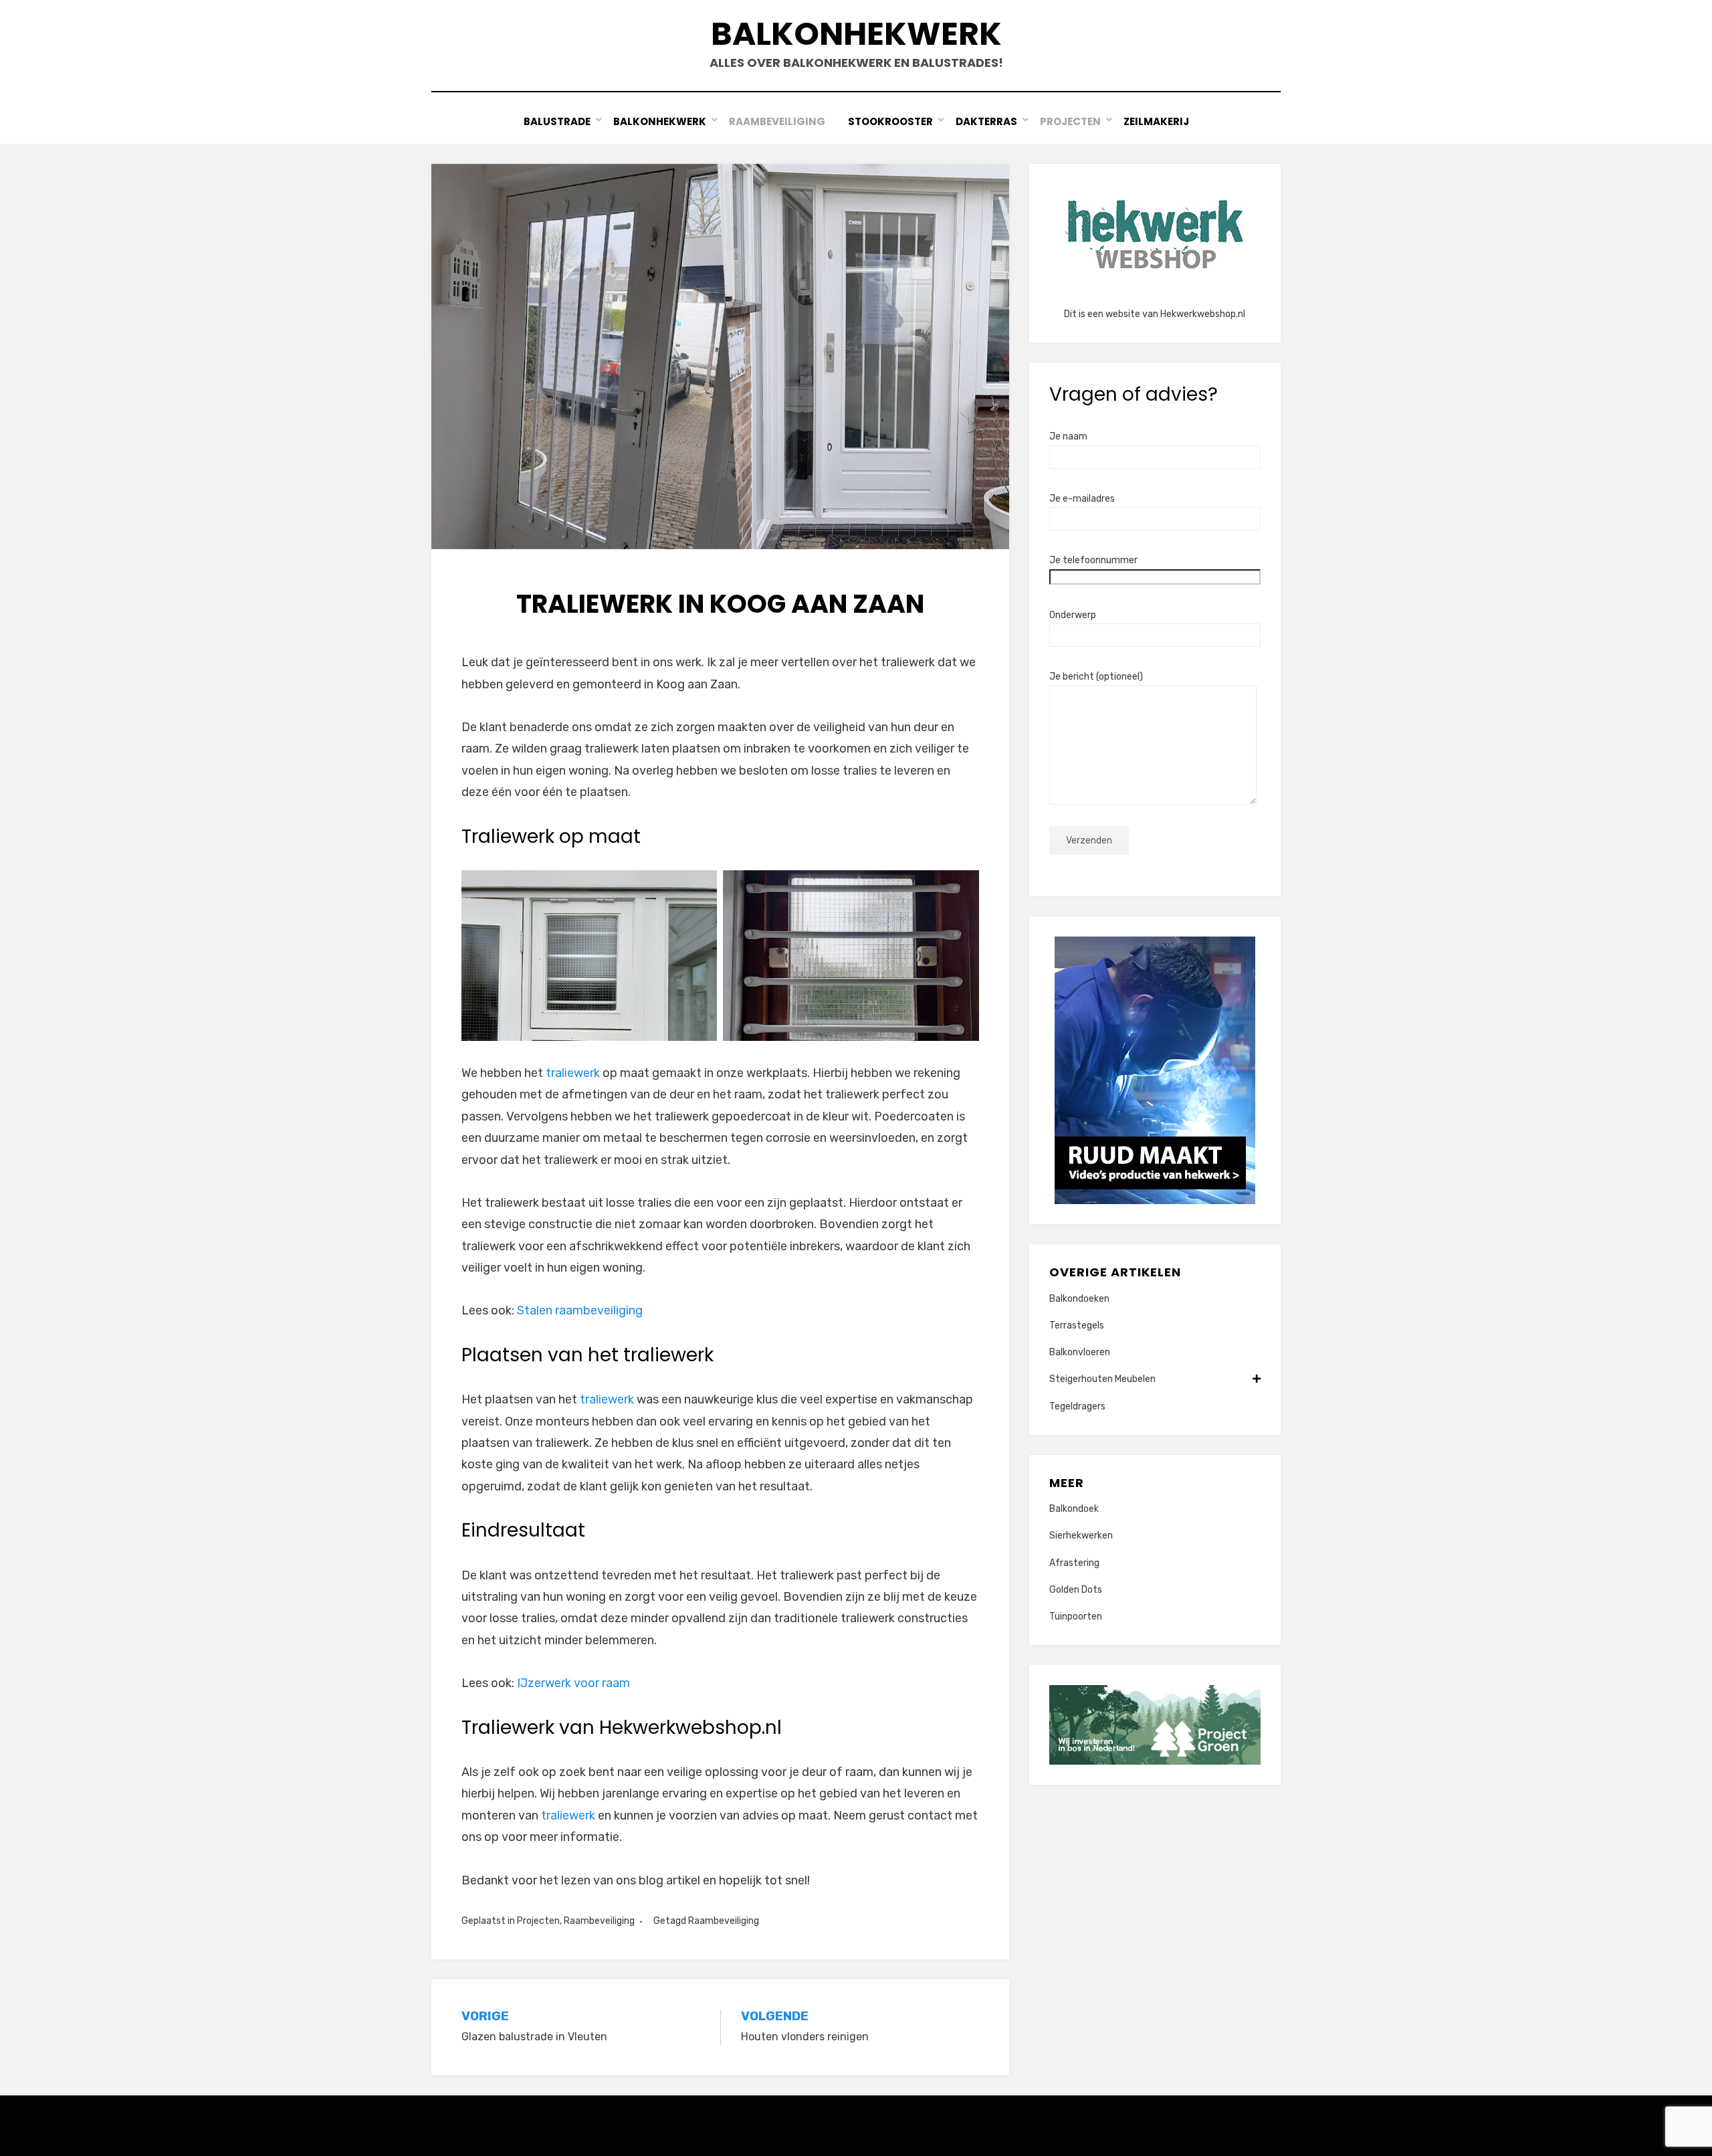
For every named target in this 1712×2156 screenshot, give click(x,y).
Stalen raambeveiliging (580, 1310)
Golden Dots (1076, 1590)
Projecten (1070, 121)
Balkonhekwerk (856, 34)
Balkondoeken (1079, 1299)
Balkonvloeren (1080, 1352)
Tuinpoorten (1076, 1616)
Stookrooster (890, 121)
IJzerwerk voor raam (573, 1683)
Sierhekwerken (1081, 1536)
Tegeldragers (1077, 1406)
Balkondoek (1074, 1509)
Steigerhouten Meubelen (1102, 1379)
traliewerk (573, 1073)
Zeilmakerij (1156, 121)
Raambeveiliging (777, 121)
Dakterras (986, 121)
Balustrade (557, 121)
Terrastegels (1077, 1326)
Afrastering (1074, 1563)
